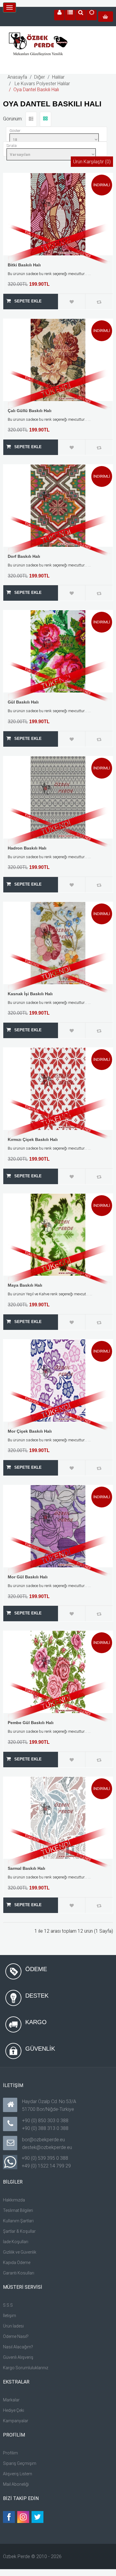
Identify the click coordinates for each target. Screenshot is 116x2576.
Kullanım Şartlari (18, 2221)
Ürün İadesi (13, 2326)
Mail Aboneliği (16, 2484)
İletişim (10, 2316)
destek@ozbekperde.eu (47, 2147)
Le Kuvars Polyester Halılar (42, 84)
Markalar (11, 2400)
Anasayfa (17, 77)
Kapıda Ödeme (17, 2263)
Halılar (58, 77)
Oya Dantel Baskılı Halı (36, 90)
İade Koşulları (16, 2242)
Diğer (40, 77)
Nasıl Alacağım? (18, 2347)
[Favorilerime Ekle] (72, 302)
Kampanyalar (16, 2421)
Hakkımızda (14, 2200)
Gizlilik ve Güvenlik (20, 2252)
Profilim (10, 2453)
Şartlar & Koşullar (19, 2231)
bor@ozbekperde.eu (43, 2140)
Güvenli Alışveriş (18, 2357)
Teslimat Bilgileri (18, 2210)
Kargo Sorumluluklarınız (26, 2368)
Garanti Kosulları (19, 2273)
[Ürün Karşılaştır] (99, 302)
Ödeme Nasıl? (16, 2336)
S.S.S (8, 2305)
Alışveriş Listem (18, 2474)
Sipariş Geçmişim (20, 2463)
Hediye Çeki (14, 2410)
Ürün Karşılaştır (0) (92, 162)
